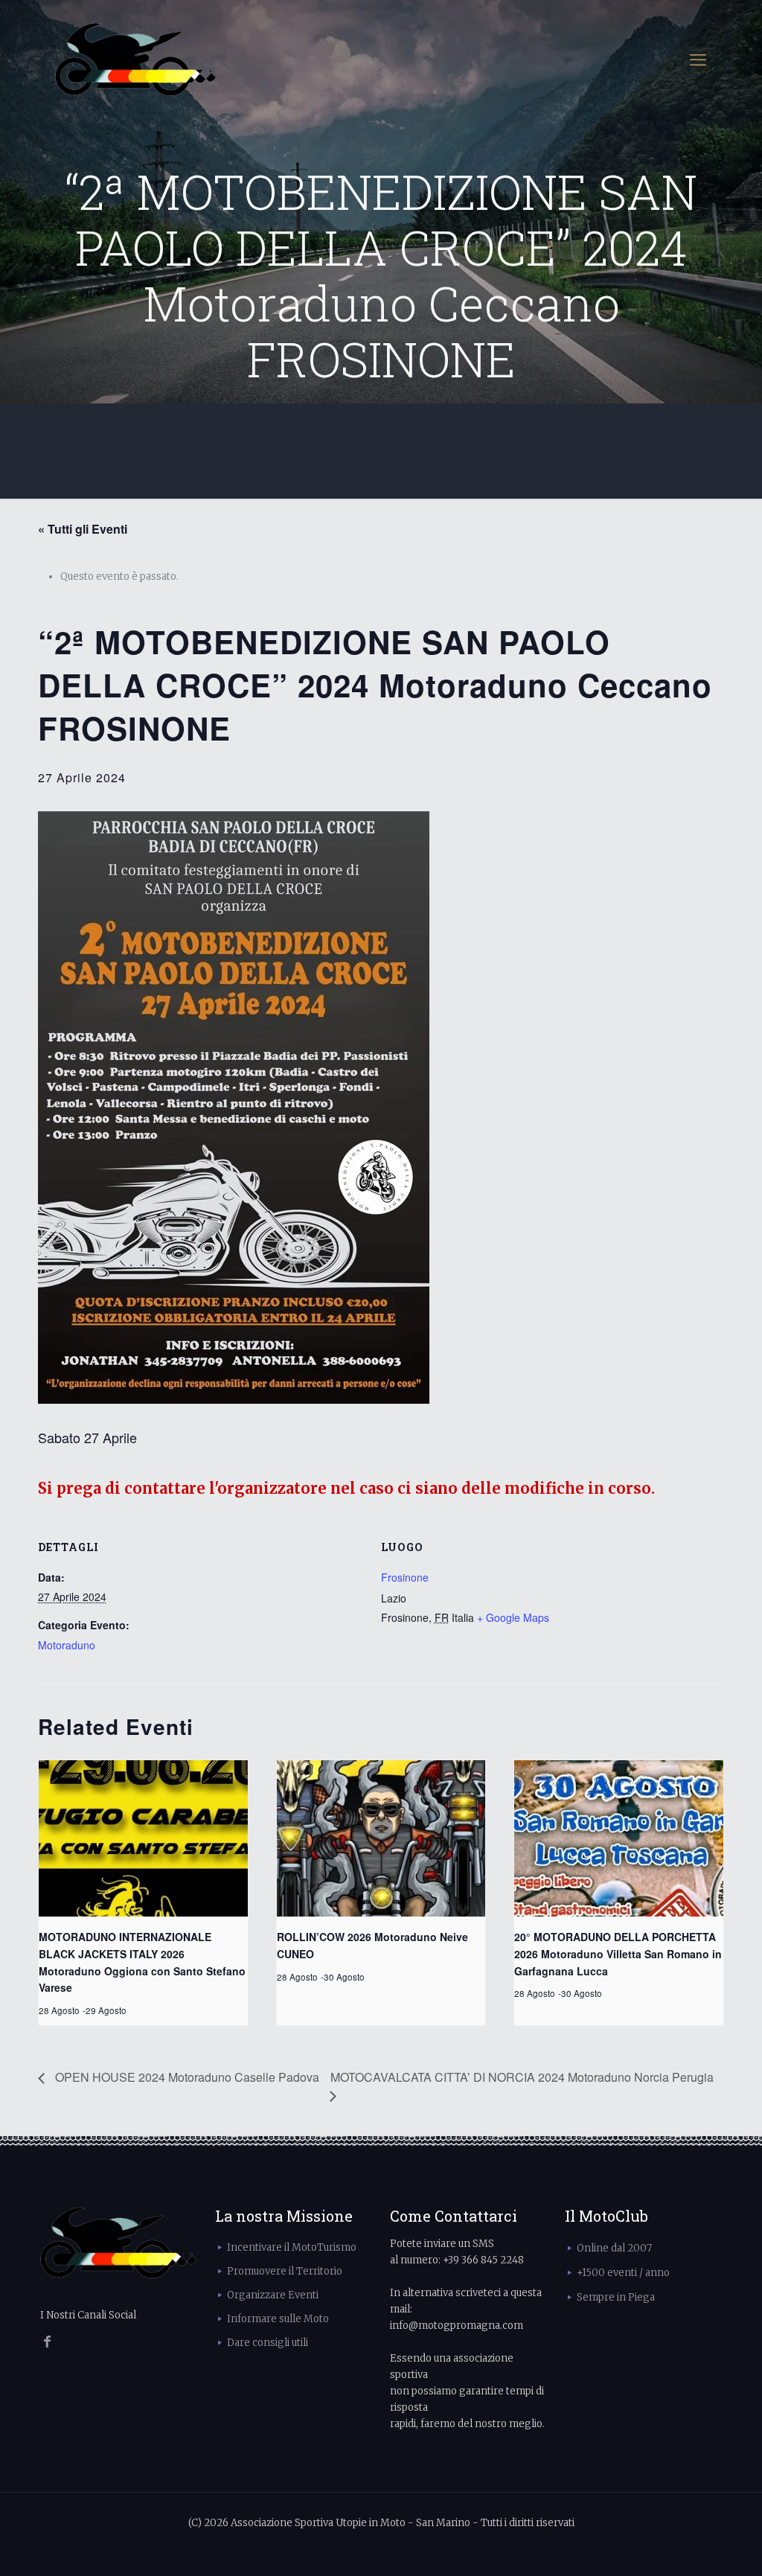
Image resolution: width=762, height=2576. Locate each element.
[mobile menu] (698, 60)
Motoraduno (67, 1645)
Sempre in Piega (616, 2297)
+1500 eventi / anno (623, 2273)
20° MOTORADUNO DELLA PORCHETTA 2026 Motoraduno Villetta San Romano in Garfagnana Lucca (618, 1953)
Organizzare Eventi (273, 2295)
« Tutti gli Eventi (83, 529)
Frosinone (405, 1577)
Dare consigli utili (268, 2343)
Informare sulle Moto (278, 2319)
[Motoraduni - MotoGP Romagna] (136, 60)
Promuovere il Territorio (285, 2271)
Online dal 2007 (614, 2248)
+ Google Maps (513, 1617)
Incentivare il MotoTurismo (292, 2247)
